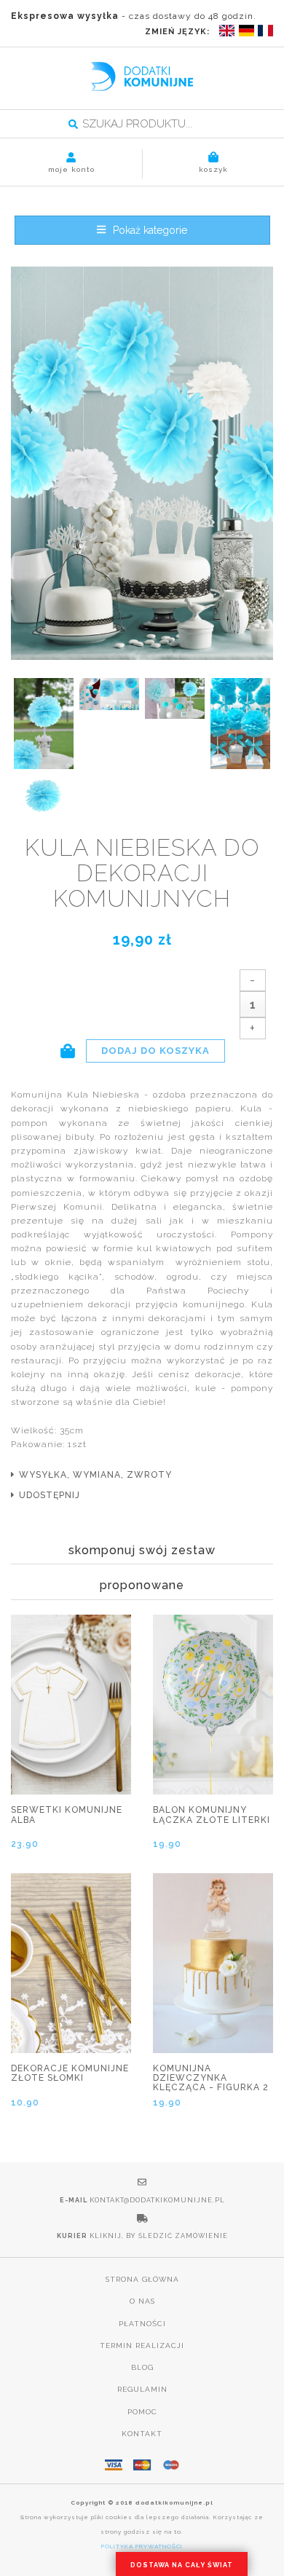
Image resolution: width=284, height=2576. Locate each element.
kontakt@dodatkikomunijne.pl (157, 2200)
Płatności (142, 2324)
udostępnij (50, 1495)
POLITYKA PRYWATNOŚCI (142, 2546)
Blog (142, 2367)
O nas (142, 2301)
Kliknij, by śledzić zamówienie (159, 2236)
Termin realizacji (142, 2345)
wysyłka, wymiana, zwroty (95, 1475)
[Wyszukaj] (73, 125)
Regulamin (142, 2389)
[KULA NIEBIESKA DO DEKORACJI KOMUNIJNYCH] (142, 464)
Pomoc (142, 2412)
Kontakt (142, 2434)
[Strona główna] (142, 76)
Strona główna (142, 2279)
